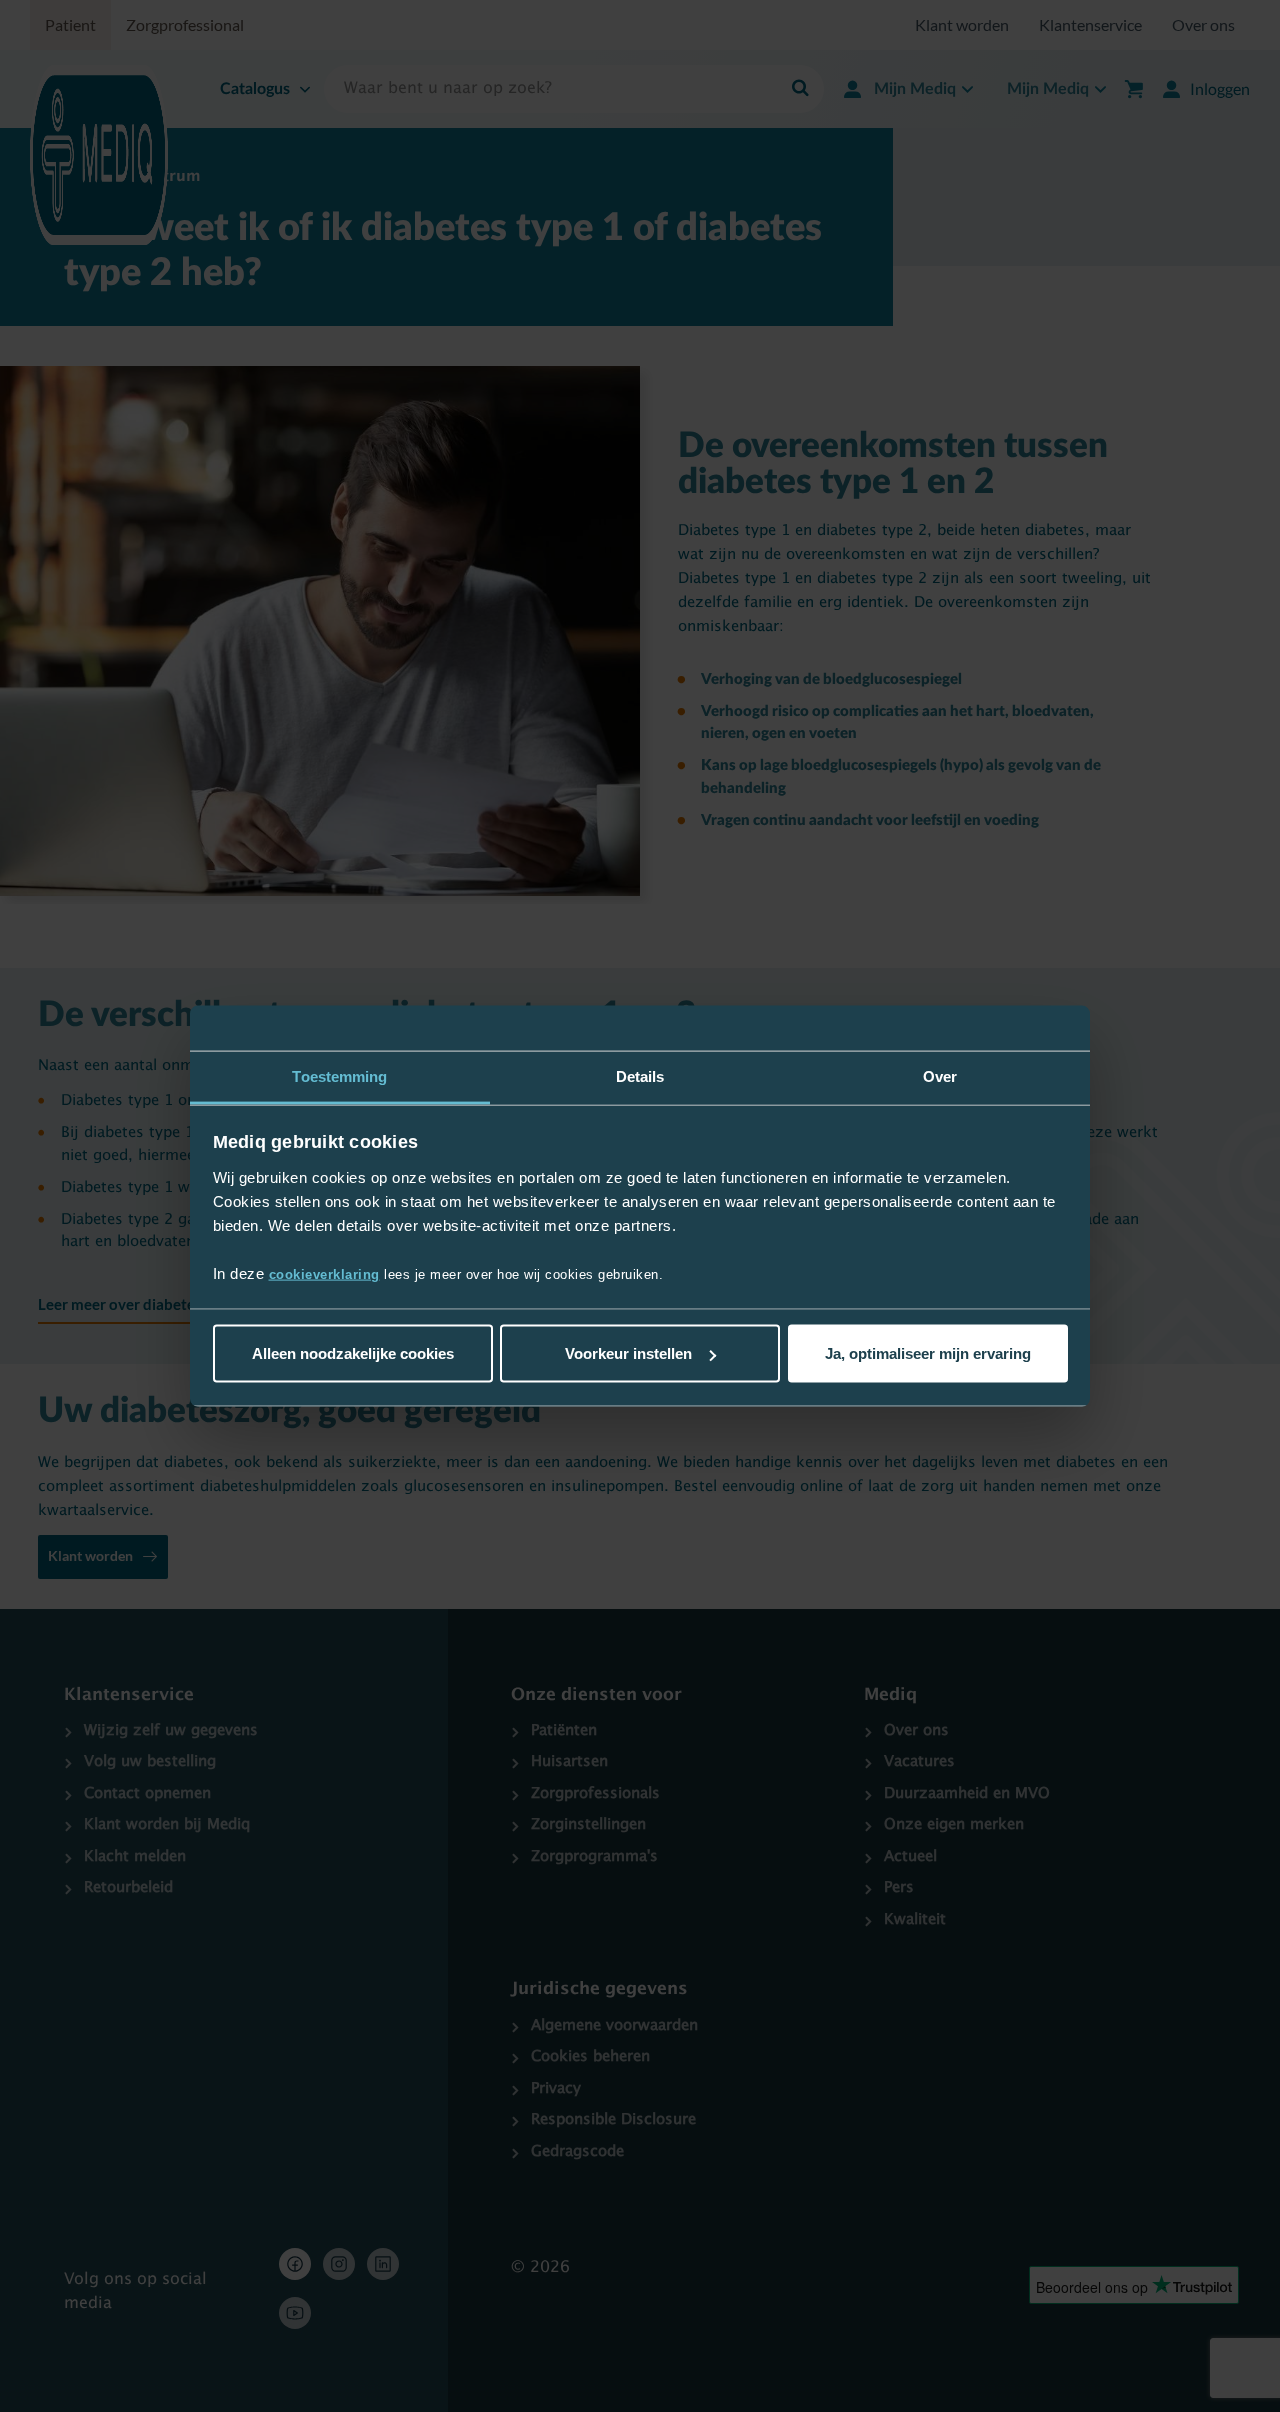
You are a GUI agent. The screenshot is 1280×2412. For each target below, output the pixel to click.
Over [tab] (940, 1076)
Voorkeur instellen (628, 1353)
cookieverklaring (324, 1273)
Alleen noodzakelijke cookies (353, 1353)
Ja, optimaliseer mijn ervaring (928, 1353)
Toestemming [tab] (339, 1076)
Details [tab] (640, 1076)
